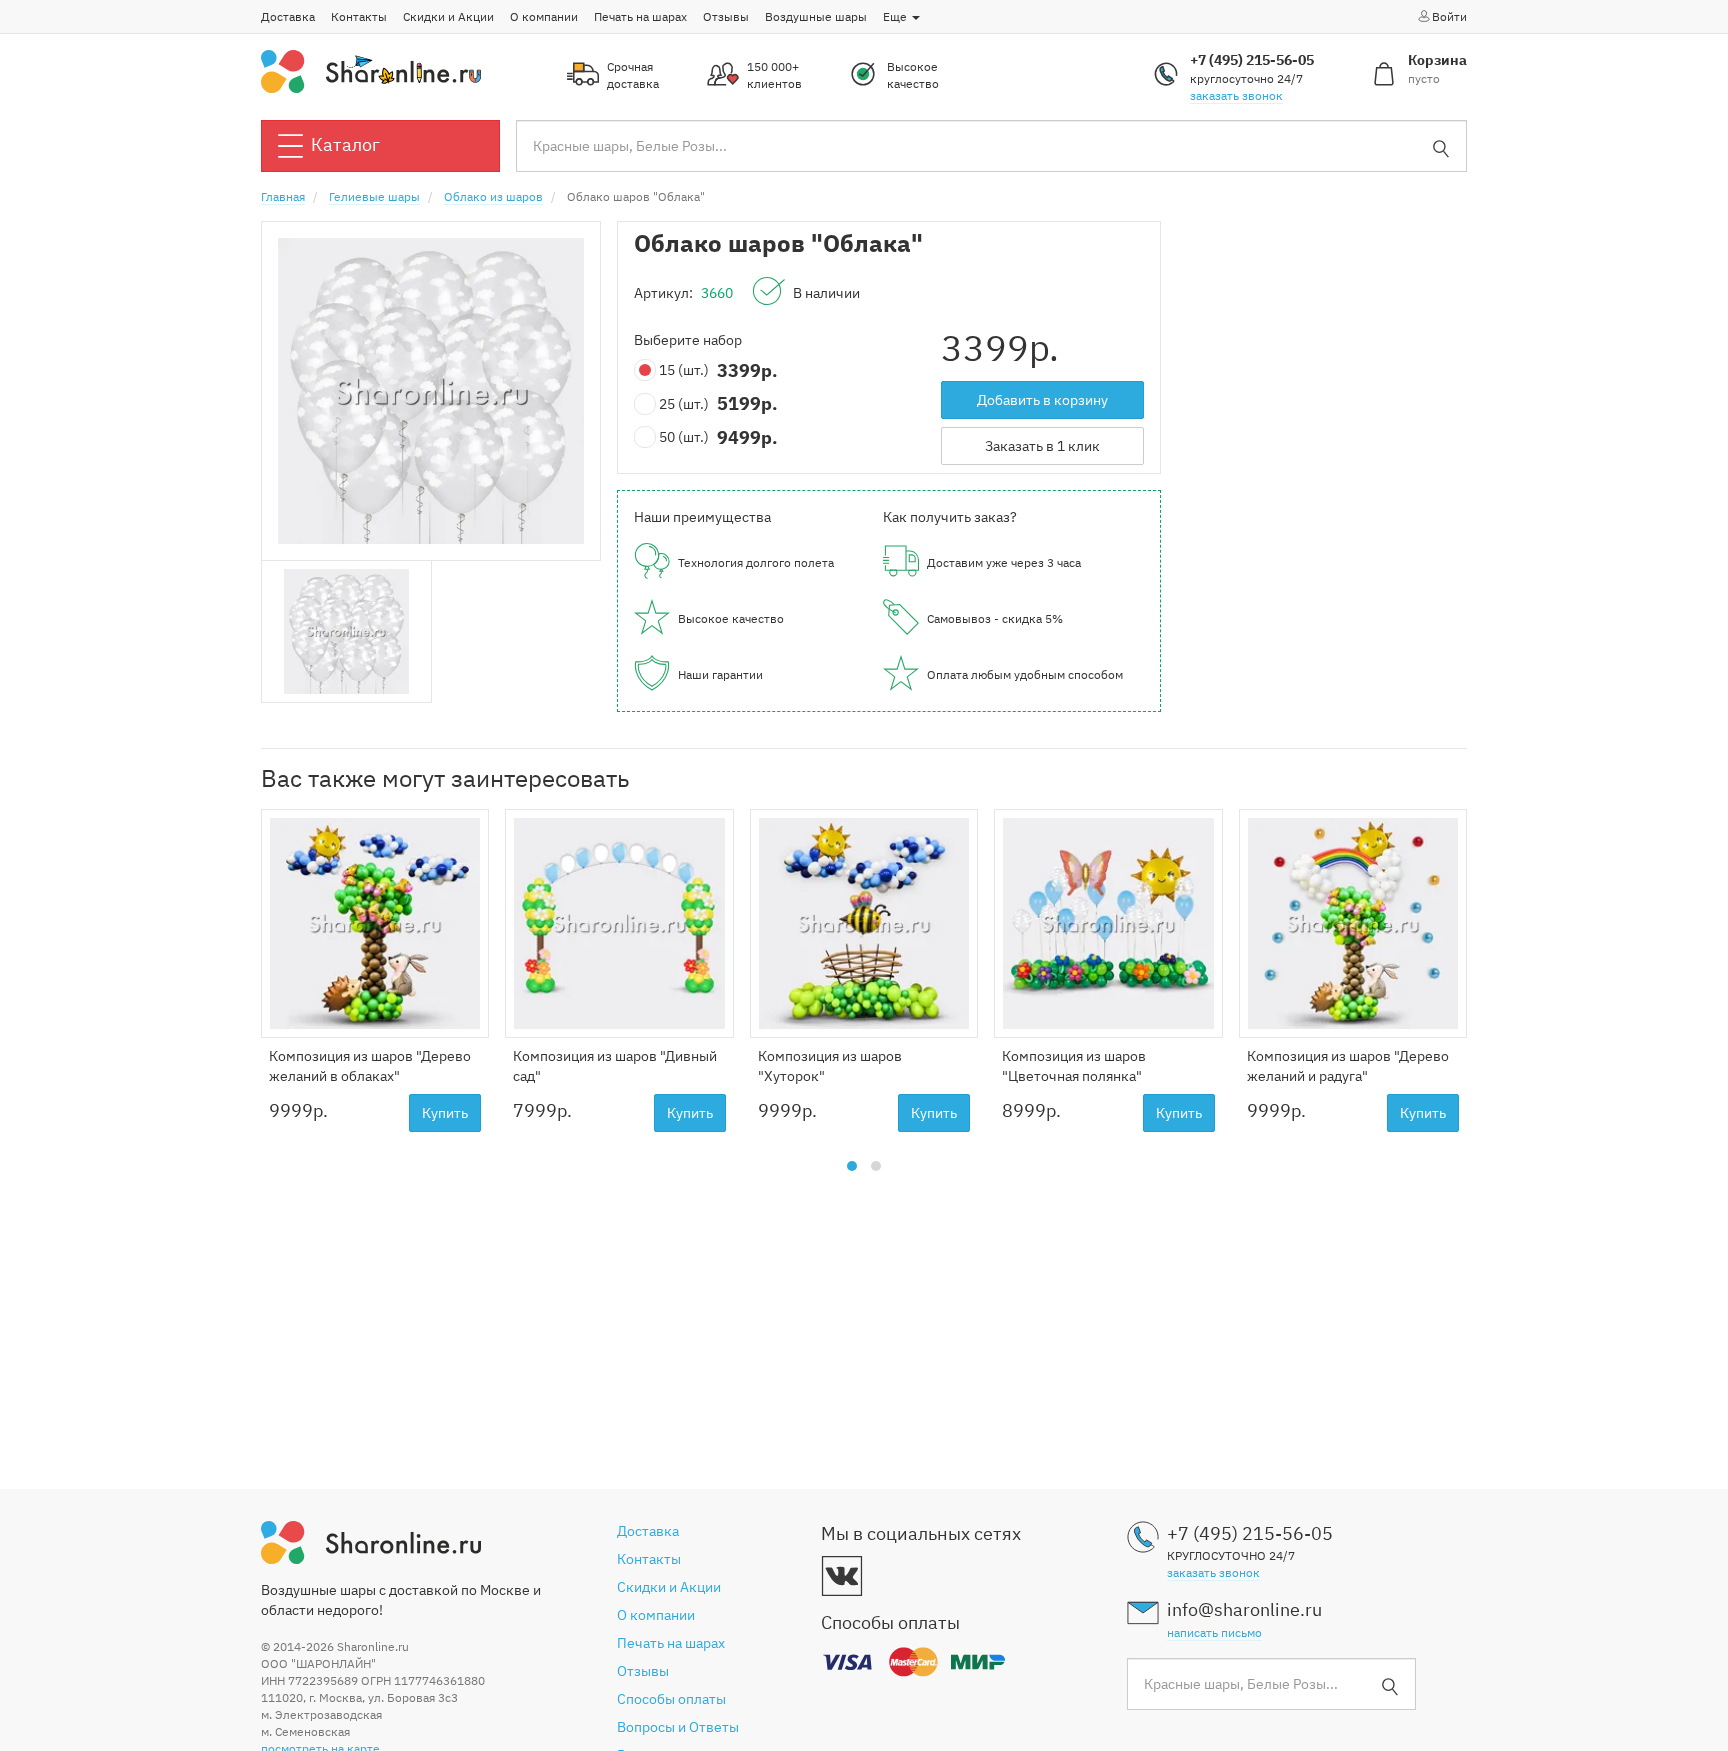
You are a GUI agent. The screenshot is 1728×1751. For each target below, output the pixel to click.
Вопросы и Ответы (678, 1727)
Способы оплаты (671, 1699)
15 (684, 370)
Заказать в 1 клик (1042, 446)
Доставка (288, 16)
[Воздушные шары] (371, 70)
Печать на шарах (640, 16)
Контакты (359, 16)
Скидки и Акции (448, 16)
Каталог (345, 144)
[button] (852, 1166)
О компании (544, 16)
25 (684, 404)
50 (684, 437)
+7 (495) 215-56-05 (1252, 60)
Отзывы (726, 16)
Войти (1449, 16)
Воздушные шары (816, 16)
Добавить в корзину (1042, 400)
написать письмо (1214, 1632)
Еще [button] (896, 16)
